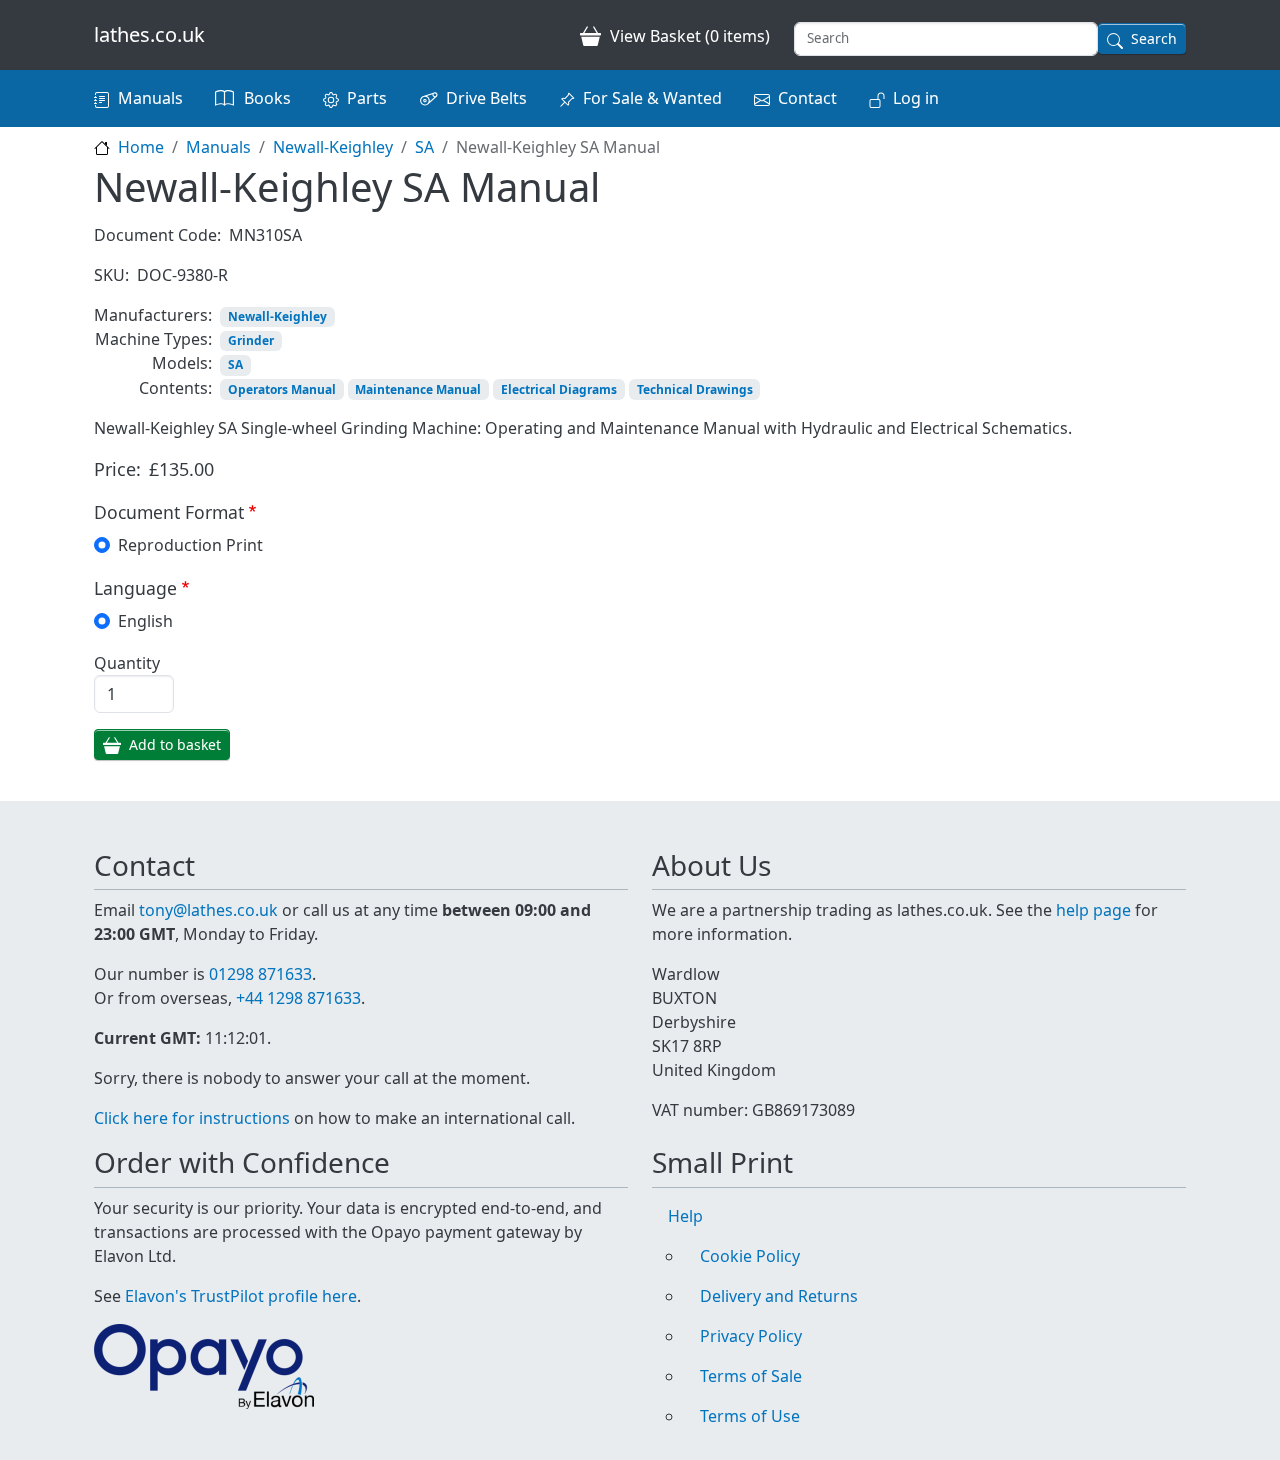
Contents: (175, 388)
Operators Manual (282, 389)
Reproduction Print (190, 545)
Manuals (150, 98)
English (145, 621)
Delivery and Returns (779, 1296)
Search (1154, 38)
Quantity (127, 663)
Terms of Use (750, 1416)
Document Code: (157, 235)
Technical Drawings (695, 389)
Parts (367, 98)
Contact (807, 98)
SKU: (111, 275)
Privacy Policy (751, 1336)
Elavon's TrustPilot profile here (241, 1296)
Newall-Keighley (333, 147)
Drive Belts (486, 98)
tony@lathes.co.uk (208, 910)
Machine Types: (153, 339)
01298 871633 (260, 974)
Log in (916, 98)
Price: (117, 469)
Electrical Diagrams (559, 389)
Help (685, 1216)
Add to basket (175, 744)
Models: (182, 363)
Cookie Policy (750, 1256)
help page (1093, 910)
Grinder (251, 340)
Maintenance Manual (418, 389)
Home (141, 147)
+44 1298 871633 (298, 998)
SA (424, 147)
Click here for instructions (192, 1118)
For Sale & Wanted (652, 98)
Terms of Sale (751, 1376)
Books (267, 98)
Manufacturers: (153, 315)
